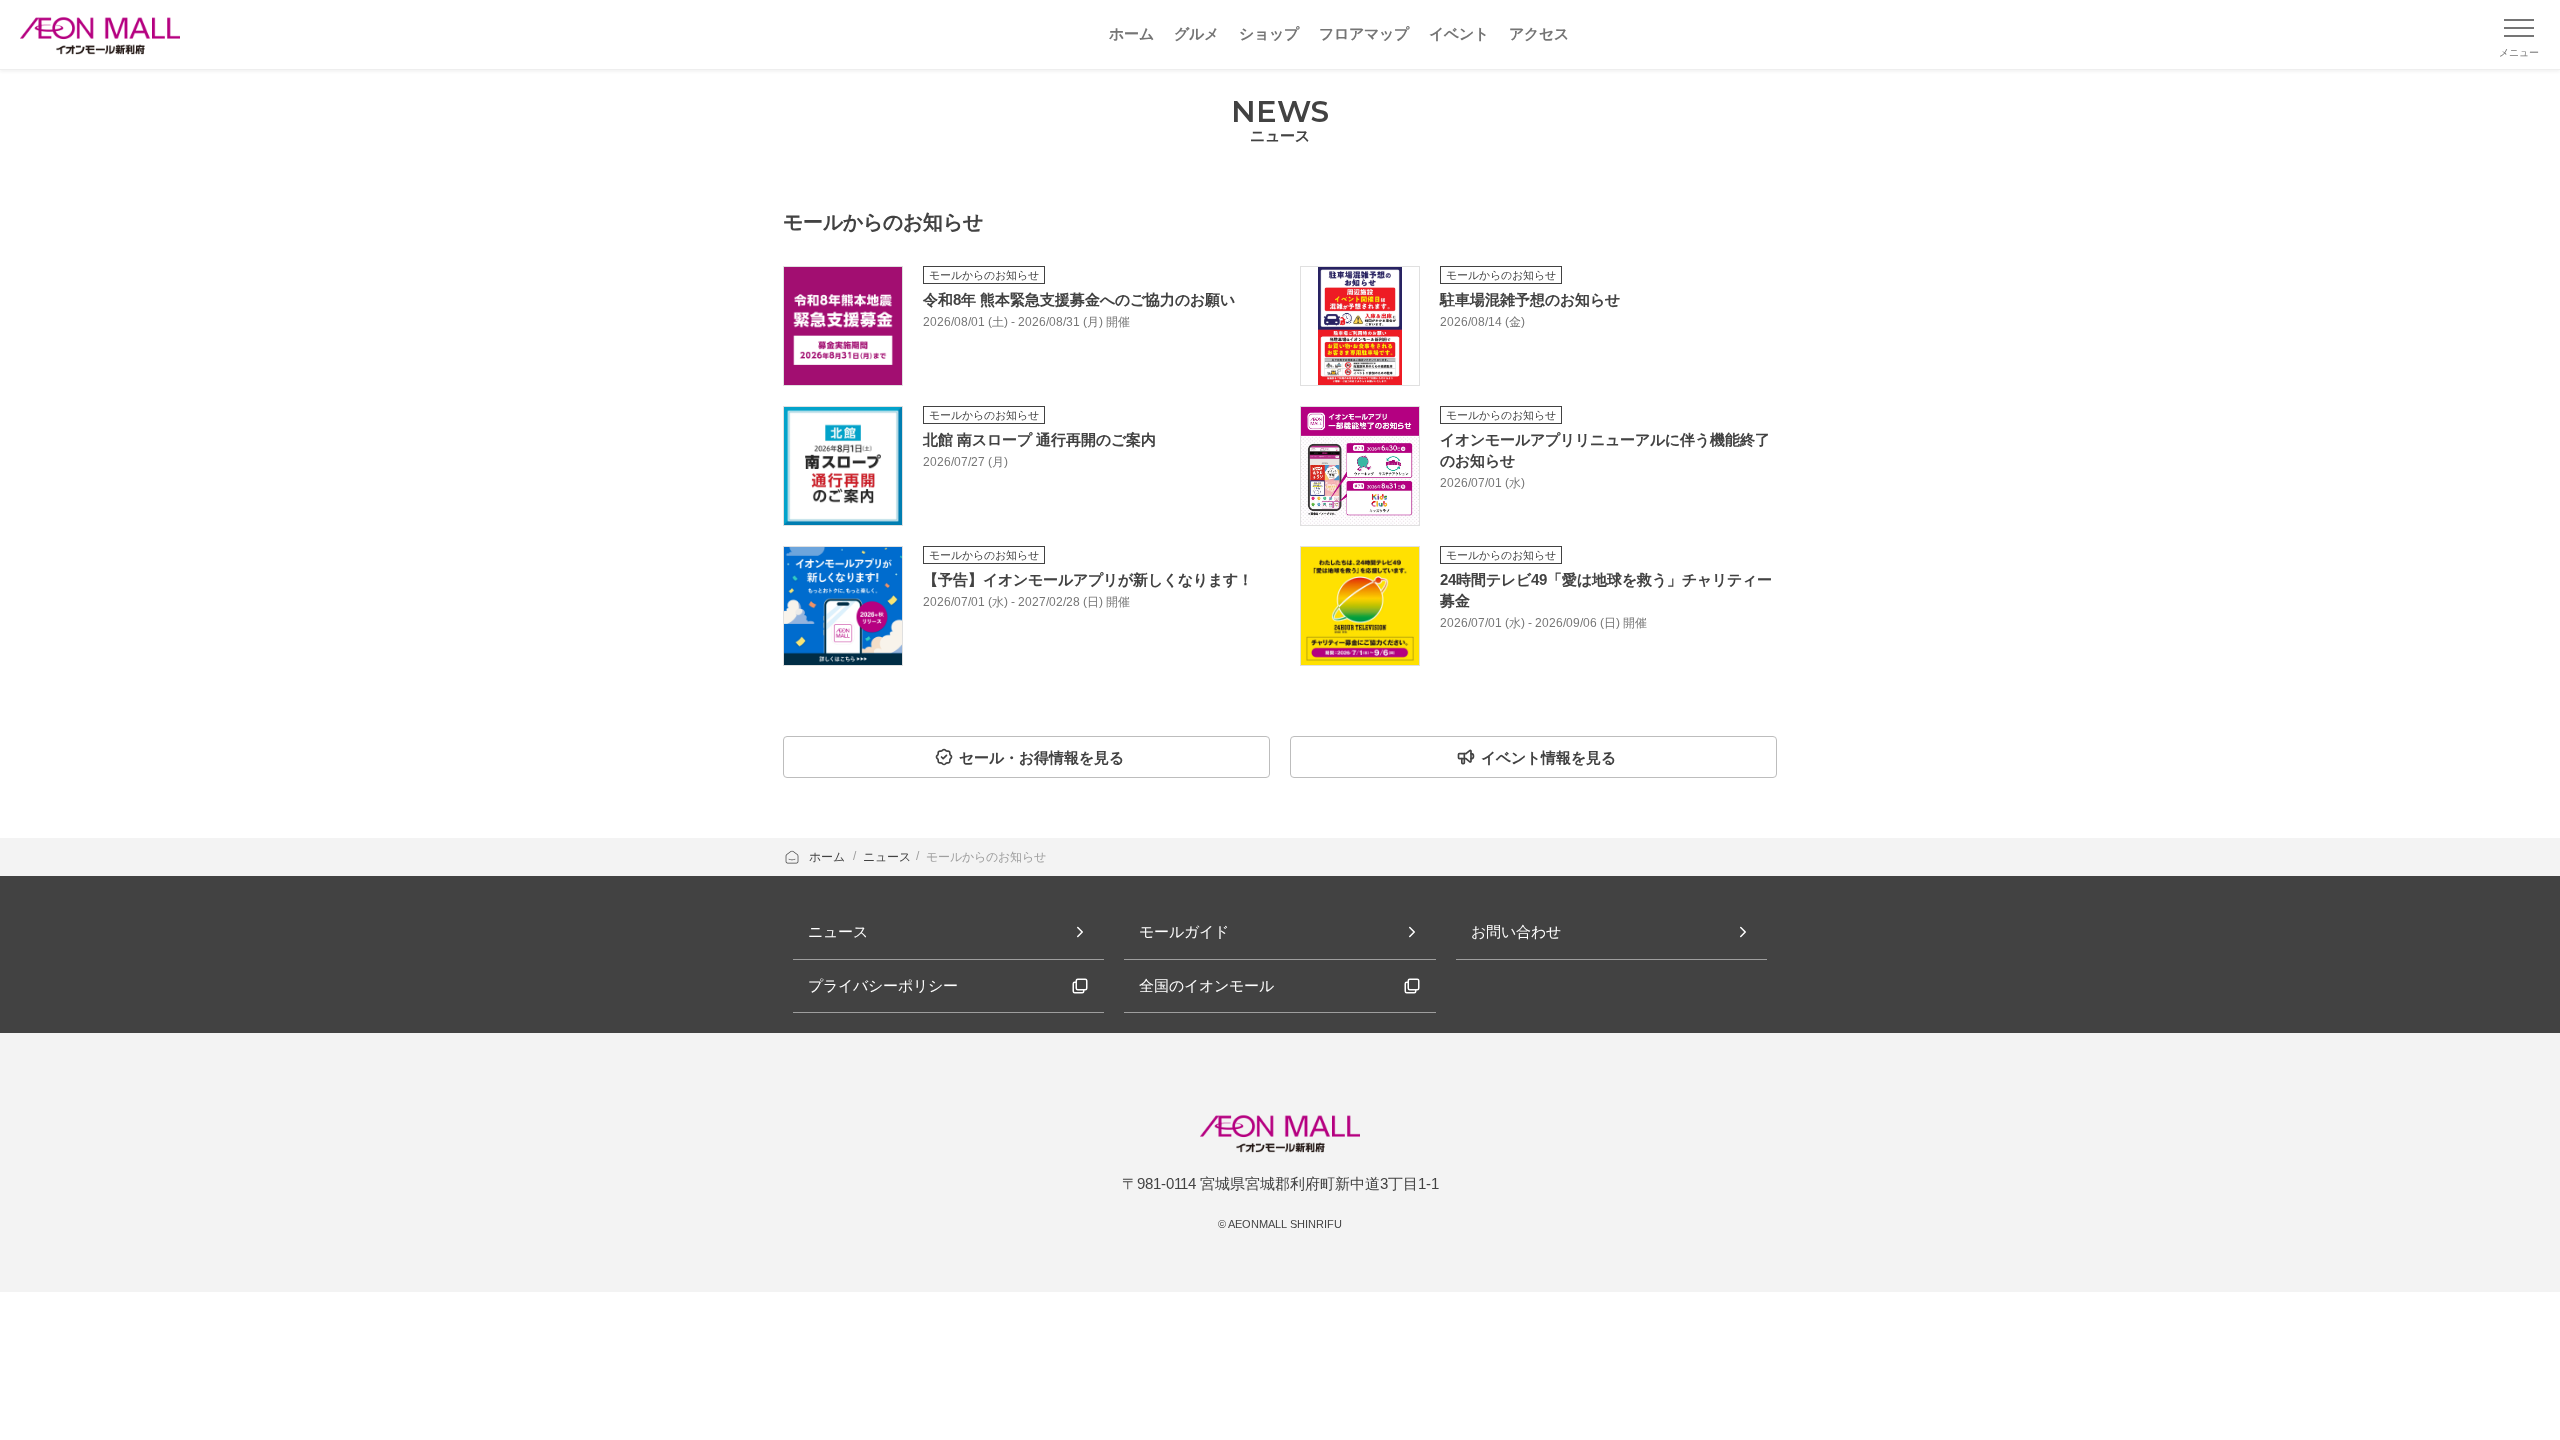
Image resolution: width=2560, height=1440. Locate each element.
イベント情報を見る (1548, 757)
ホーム (828, 857)
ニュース (887, 857)
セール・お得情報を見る (1041, 757)
